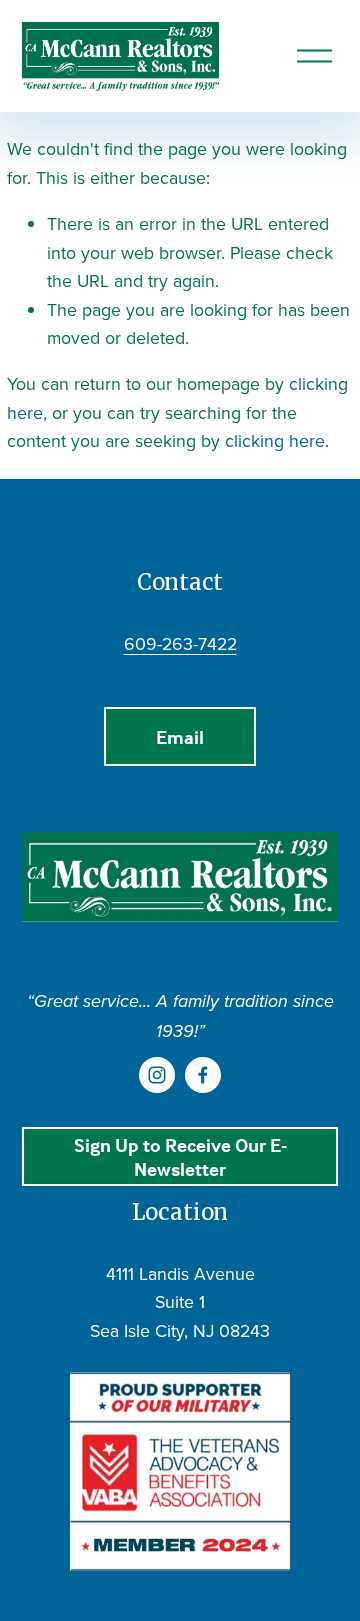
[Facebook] (203, 1075)
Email (180, 737)
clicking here (275, 440)
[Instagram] (157, 1075)
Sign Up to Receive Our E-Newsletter (180, 1157)
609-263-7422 (180, 643)
